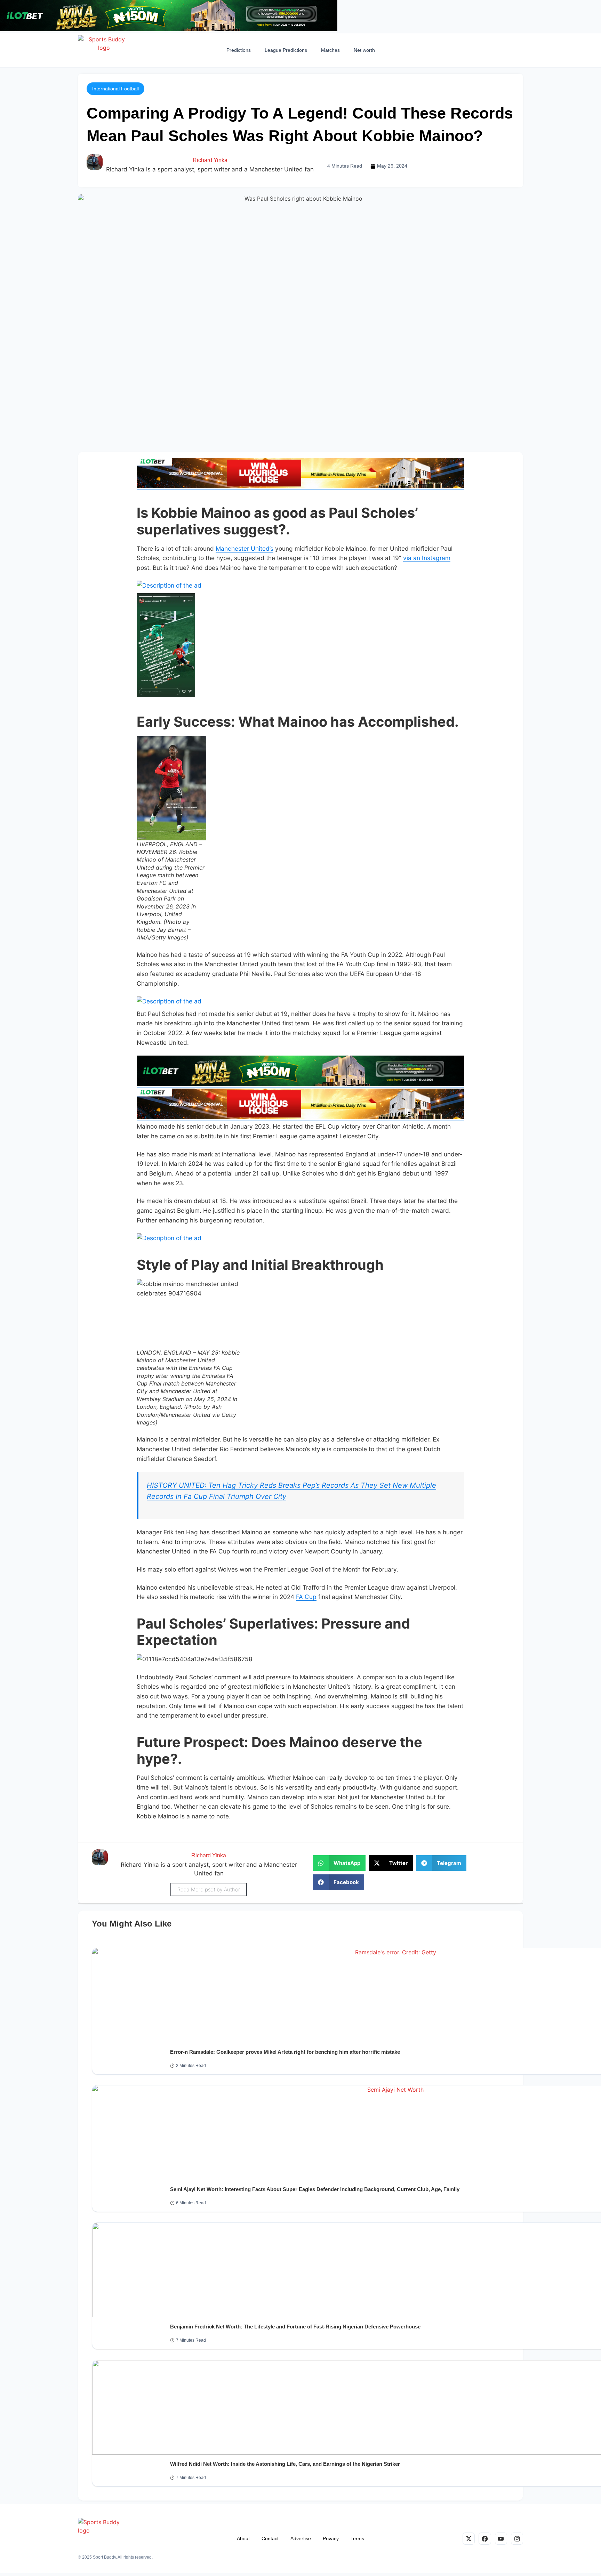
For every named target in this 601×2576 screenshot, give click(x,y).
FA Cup (306, 1597)
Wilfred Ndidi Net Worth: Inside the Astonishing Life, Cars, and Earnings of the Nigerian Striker (285, 2464)
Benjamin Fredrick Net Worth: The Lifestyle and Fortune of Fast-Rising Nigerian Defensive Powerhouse (295, 2327)
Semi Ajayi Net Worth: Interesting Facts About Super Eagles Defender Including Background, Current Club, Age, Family (315, 2189)
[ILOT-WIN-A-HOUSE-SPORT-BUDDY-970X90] (169, 29)
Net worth (364, 50)
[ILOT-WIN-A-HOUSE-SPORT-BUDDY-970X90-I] (300, 486)
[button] (115, 89)
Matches (330, 50)
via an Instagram (427, 558)
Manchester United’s (245, 548)
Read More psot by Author (209, 1889)
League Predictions (286, 50)
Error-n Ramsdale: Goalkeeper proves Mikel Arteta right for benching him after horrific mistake (285, 2052)
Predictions (239, 50)
